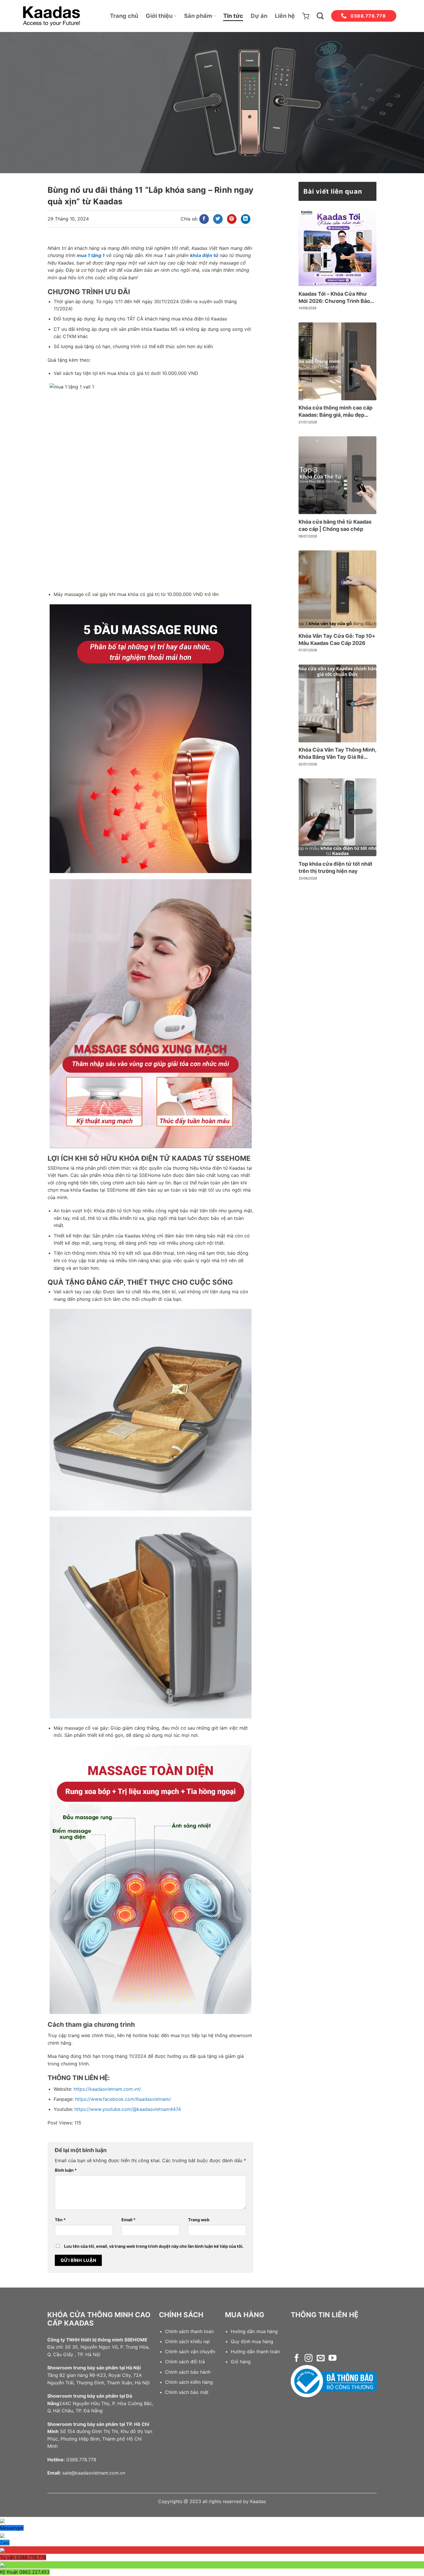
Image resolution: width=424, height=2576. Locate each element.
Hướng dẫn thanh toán (255, 2352)
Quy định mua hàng (252, 2341)
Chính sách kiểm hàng (189, 2382)
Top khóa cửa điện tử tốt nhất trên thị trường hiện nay (335, 867)
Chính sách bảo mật (187, 2392)
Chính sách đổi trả (185, 2362)
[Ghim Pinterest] (232, 219)
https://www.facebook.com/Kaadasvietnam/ (123, 2099)
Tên (60, 2220)
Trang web (199, 2220)
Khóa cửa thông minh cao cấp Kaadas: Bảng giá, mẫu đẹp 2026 (335, 412)
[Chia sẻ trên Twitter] (218, 219)
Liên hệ (285, 16)
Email (128, 2220)
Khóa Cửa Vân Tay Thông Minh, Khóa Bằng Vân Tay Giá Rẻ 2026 (337, 754)
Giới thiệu (159, 16)
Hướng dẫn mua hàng (254, 2331)
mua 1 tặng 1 (91, 255)
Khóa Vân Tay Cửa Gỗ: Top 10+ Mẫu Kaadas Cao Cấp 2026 (337, 639)
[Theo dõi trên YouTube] (332, 2359)
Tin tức (233, 16)
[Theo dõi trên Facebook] (297, 2359)
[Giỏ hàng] (306, 16)
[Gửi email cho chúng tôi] (321, 2359)
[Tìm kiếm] (320, 16)
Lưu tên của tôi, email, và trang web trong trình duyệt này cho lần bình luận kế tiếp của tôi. (154, 2246)
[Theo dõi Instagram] (308, 2359)
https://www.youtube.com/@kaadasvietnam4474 (128, 2109)
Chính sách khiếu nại (187, 2341)
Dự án (259, 16)
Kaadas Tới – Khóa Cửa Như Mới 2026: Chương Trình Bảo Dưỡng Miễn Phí (334, 298)
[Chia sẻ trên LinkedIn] (246, 219)
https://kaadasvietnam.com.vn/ (107, 2089)
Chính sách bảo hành (188, 2372)
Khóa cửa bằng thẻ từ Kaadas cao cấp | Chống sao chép (335, 525)
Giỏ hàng (241, 2362)
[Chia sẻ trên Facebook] (204, 219)
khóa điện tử (204, 255)
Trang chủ (124, 16)
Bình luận (66, 2170)
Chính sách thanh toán (189, 2331)
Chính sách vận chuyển (190, 2352)
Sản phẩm (198, 16)
